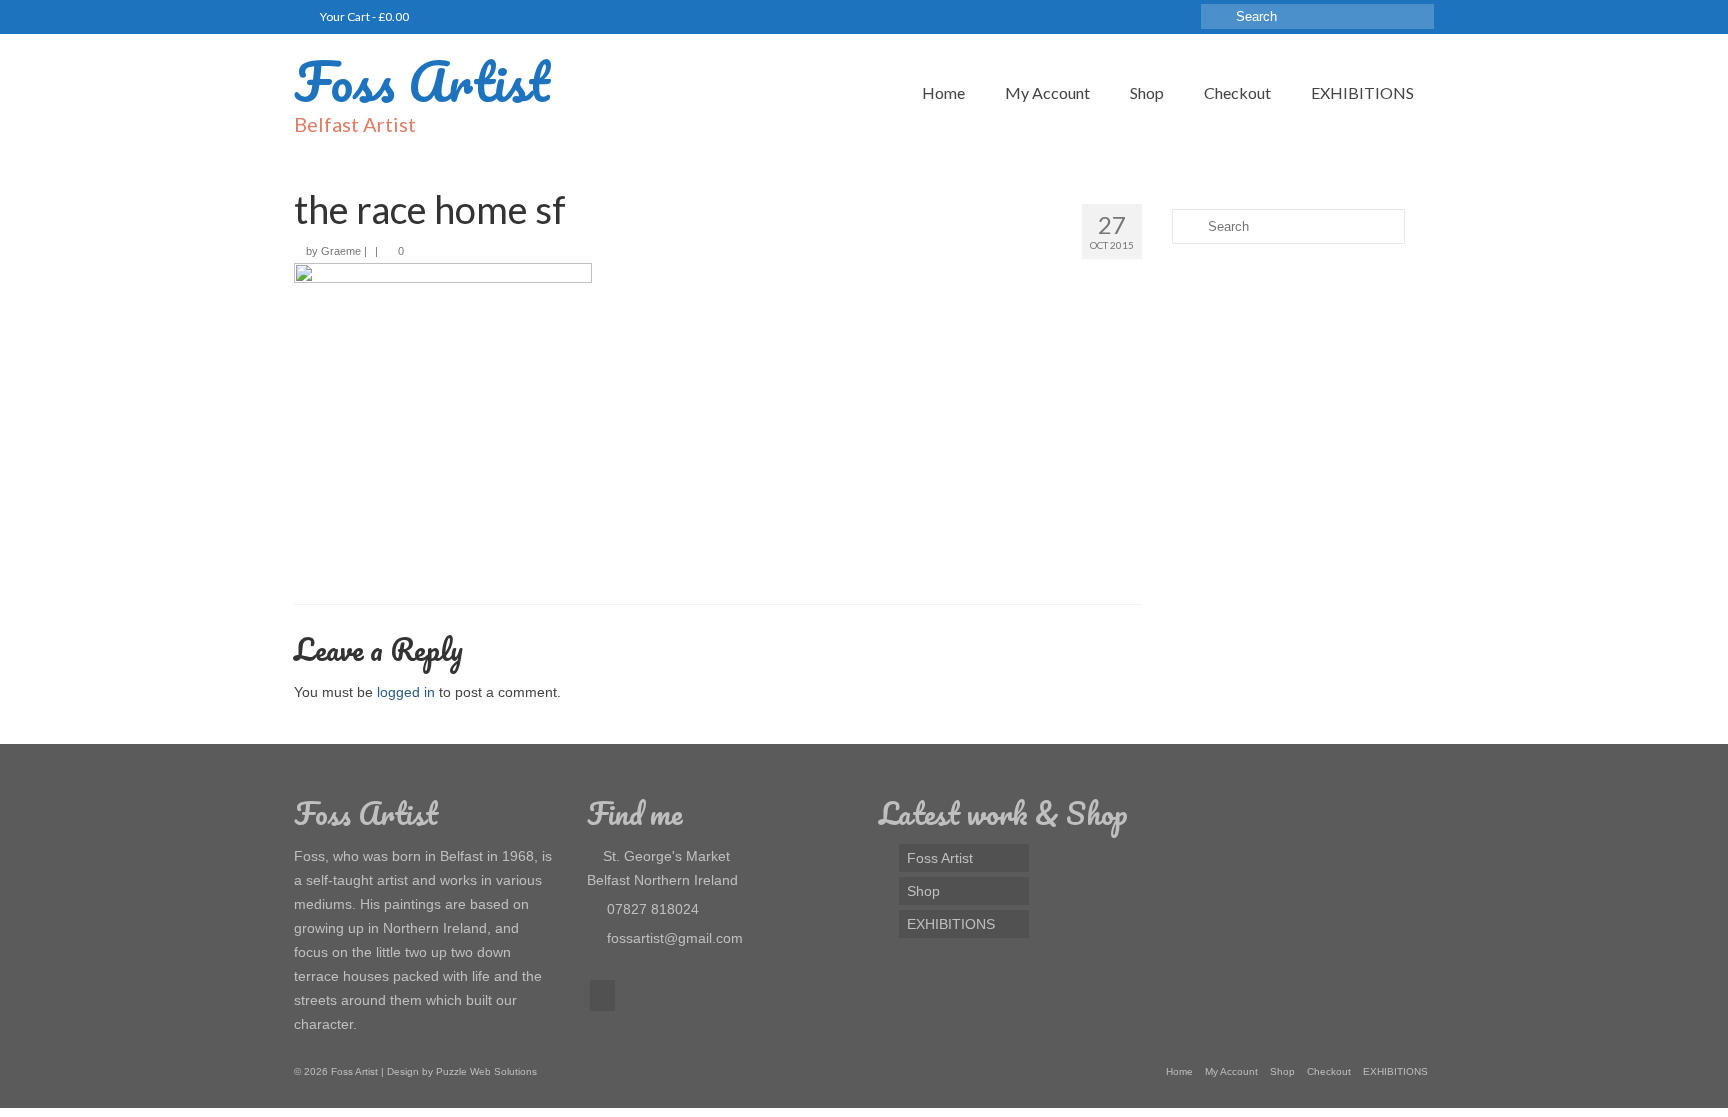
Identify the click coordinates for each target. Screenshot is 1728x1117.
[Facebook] (602, 995)
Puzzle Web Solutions (486, 1071)
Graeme (341, 251)
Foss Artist (421, 81)
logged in (406, 692)
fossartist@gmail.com (673, 938)
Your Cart (363, 16)
